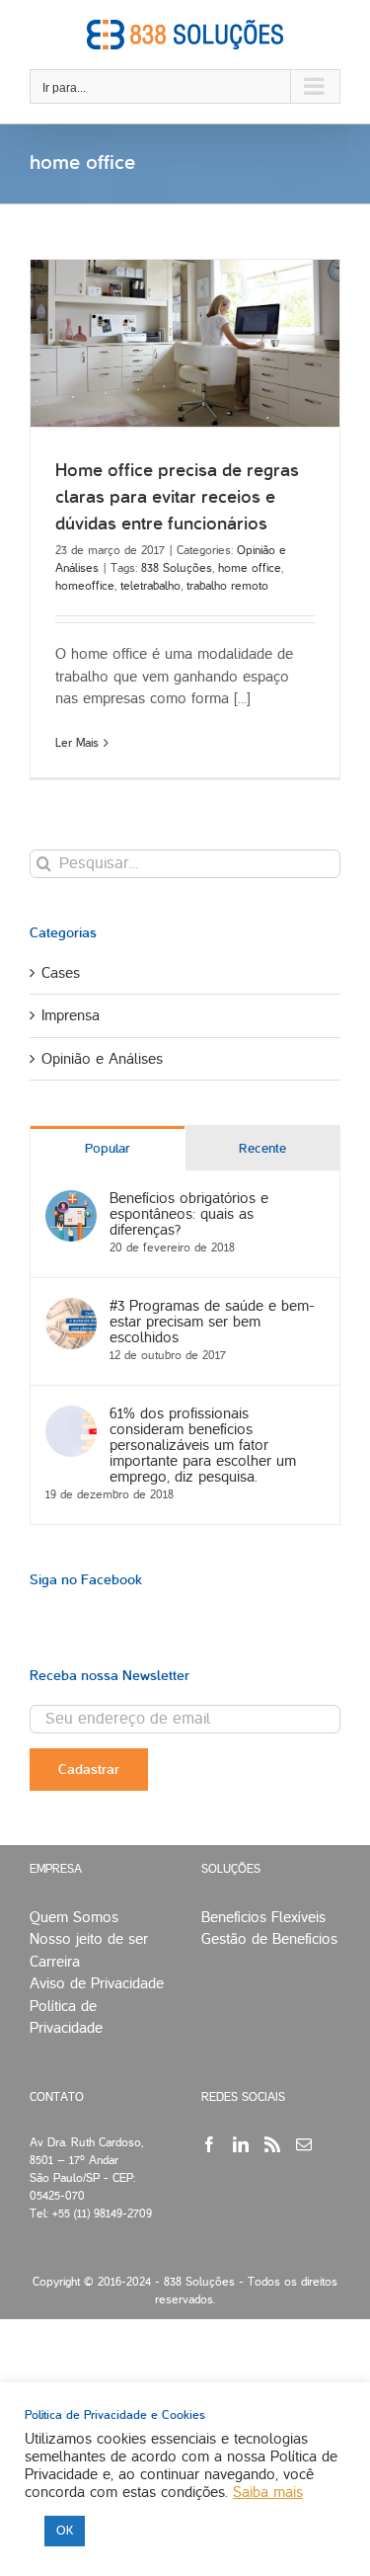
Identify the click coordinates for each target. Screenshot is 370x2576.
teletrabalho (150, 586)
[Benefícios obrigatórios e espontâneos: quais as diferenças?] (71, 1201)
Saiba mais (268, 2492)
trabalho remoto (227, 586)
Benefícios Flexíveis (263, 1917)
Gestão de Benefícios (269, 1939)
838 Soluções (177, 568)
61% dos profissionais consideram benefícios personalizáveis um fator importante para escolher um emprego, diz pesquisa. (203, 1445)
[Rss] (272, 2144)
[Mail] (304, 2144)
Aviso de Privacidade (97, 1983)
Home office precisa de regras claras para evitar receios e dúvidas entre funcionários (177, 497)
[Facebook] (209, 2144)
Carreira (55, 1962)
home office (250, 568)
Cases (61, 973)
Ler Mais (77, 743)
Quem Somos (74, 1917)
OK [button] (65, 2531)
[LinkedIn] (241, 2144)
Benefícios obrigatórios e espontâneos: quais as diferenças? (189, 1214)
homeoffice (85, 586)
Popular (108, 1149)
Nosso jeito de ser (89, 1939)
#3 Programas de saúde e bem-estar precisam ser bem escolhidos (212, 1322)
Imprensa (71, 1015)
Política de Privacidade (66, 2017)
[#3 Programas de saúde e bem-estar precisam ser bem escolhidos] (71, 1309)
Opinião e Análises (102, 1059)
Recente (262, 1149)
